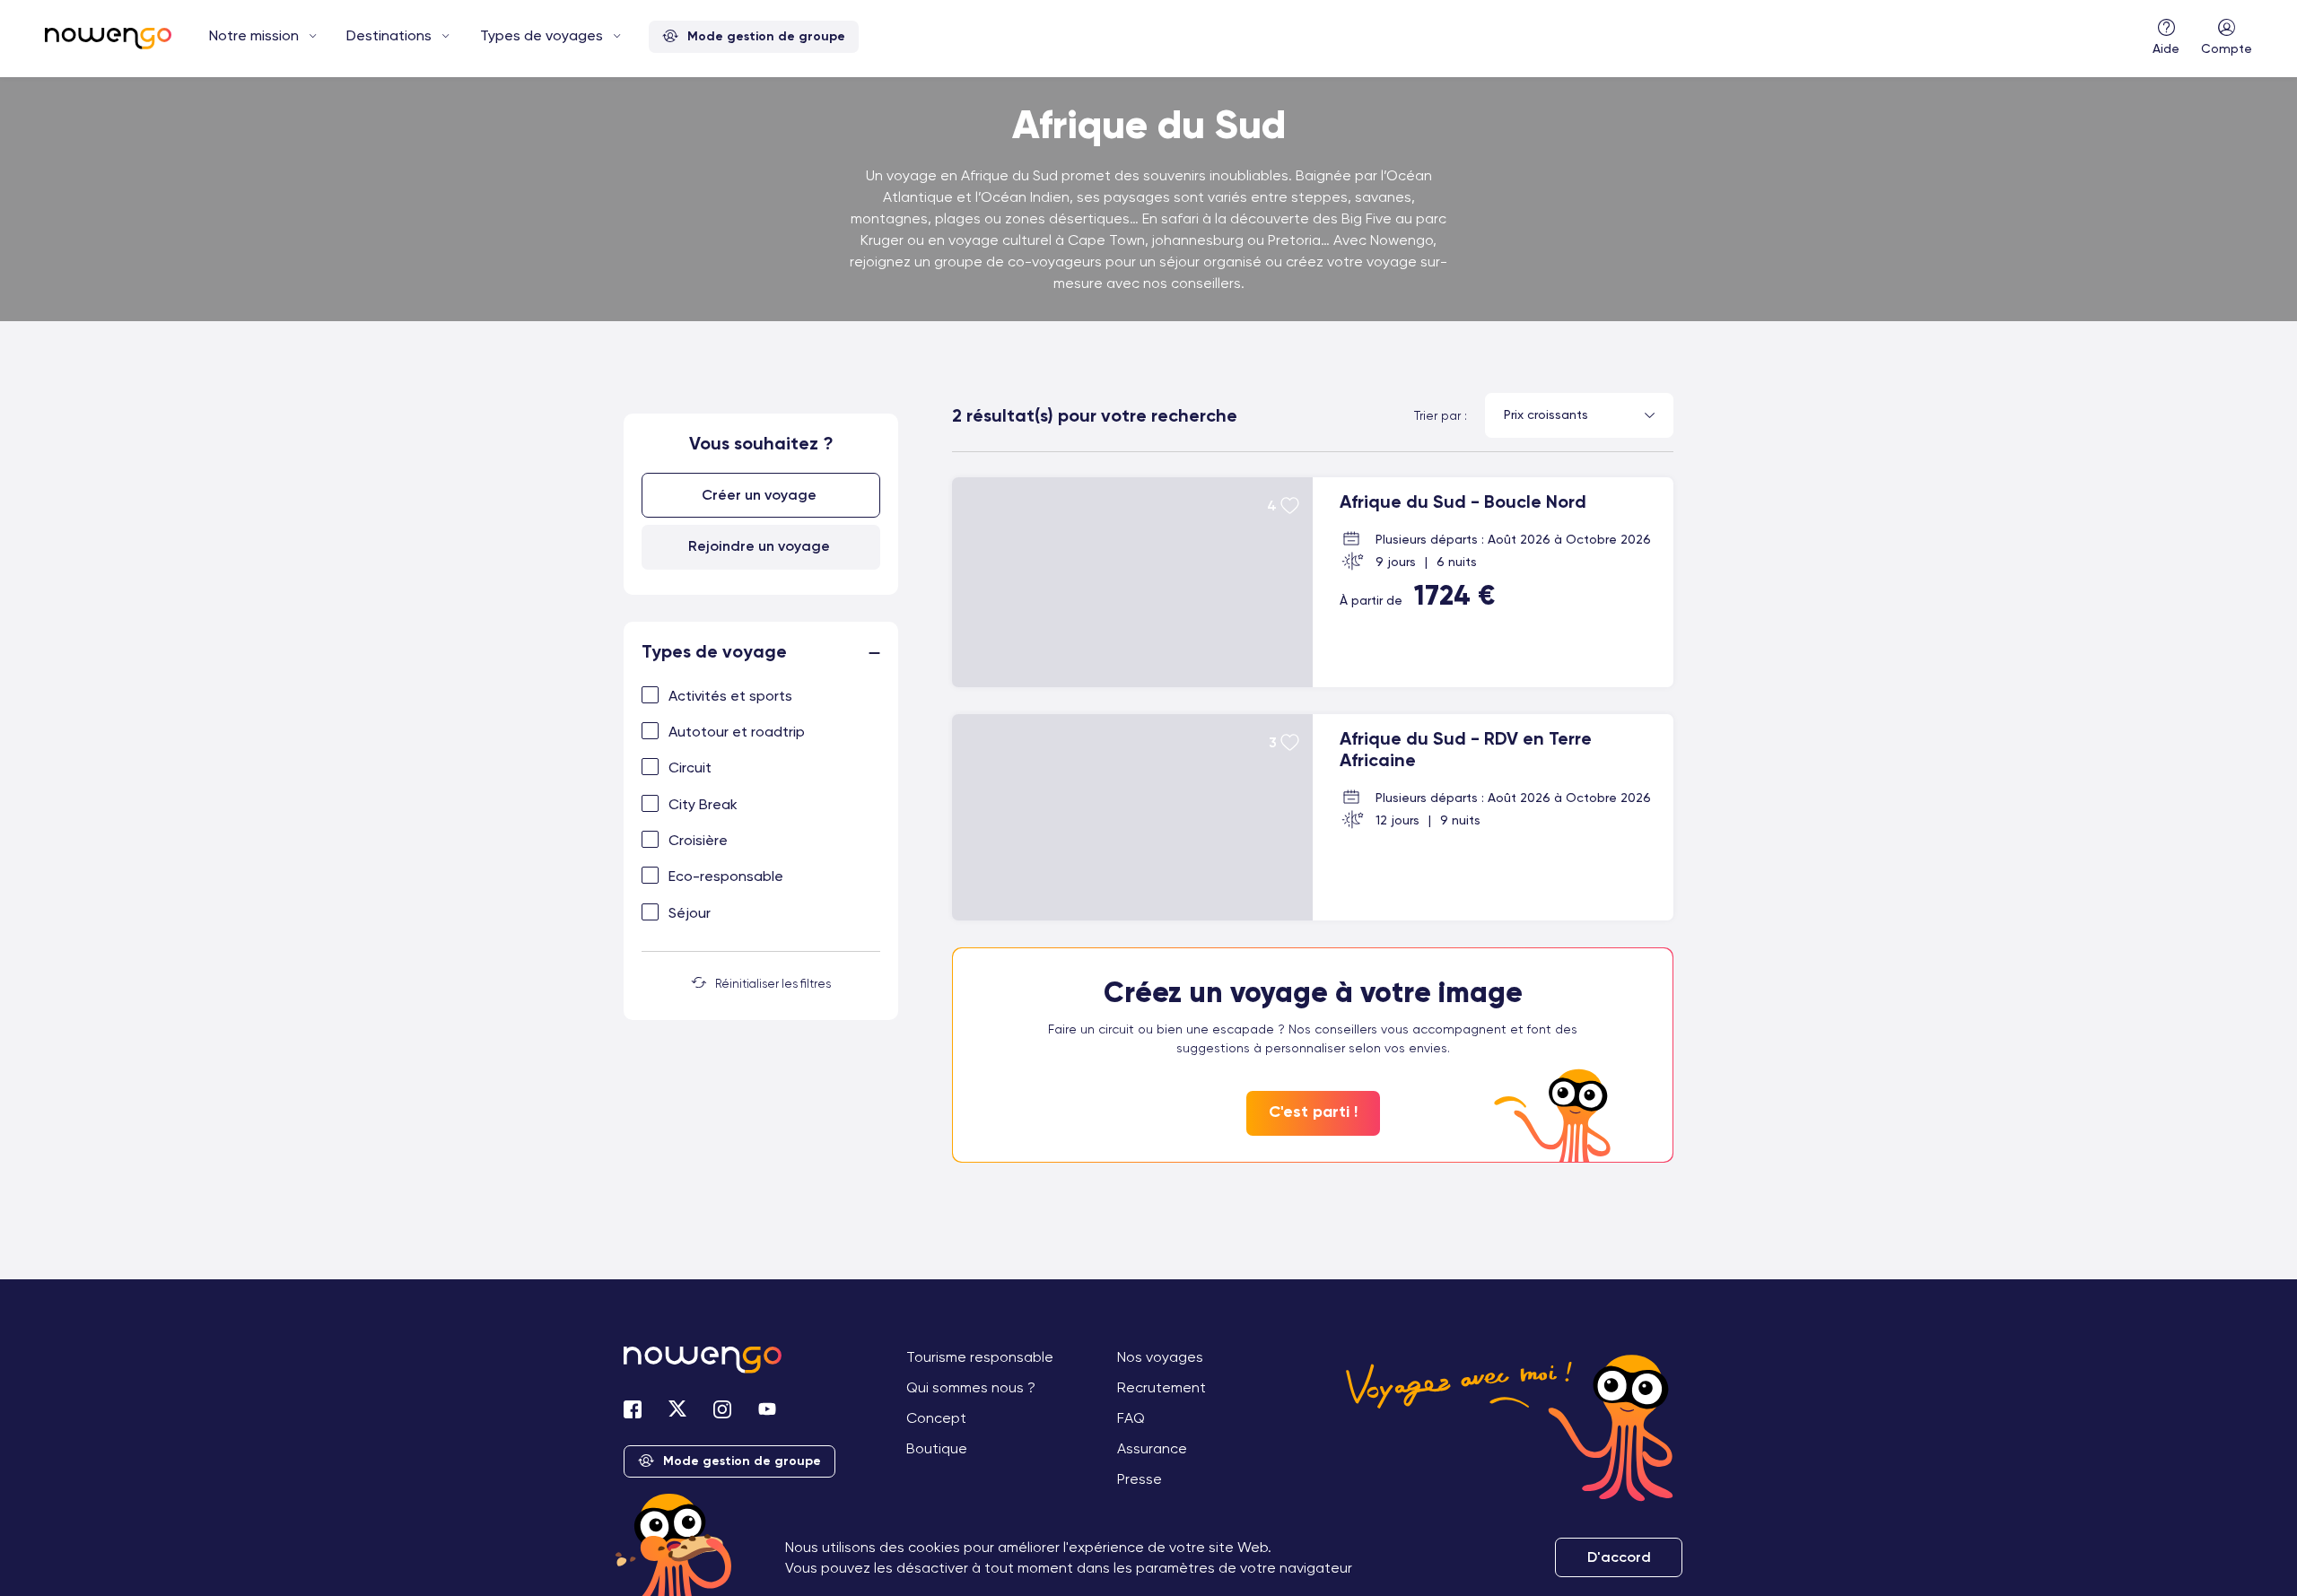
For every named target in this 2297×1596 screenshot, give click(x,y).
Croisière (698, 840)
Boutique (937, 1448)
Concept (936, 1418)
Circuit (690, 767)
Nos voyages (1160, 1357)
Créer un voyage (759, 495)
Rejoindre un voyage (759, 546)
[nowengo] (108, 40)
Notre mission (254, 35)
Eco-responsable (726, 876)
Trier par (1437, 415)
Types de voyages (541, 35)
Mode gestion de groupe (766, 36)
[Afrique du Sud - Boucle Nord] (1313, 582)
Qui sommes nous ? (971, 1387)
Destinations (389, 35)
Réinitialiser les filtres (773, 984)
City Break (703, 804)
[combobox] (1579, 415)
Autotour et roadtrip (737, 732)
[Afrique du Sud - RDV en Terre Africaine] (1313, 817)
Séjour (690, 913)
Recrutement (1162, 1387)
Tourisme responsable (980, 1357)
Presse (1140, 1479)
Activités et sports (730, 696)
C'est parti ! (1313, 1112)
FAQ (1131, 1418)
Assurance (1152, 1448)
